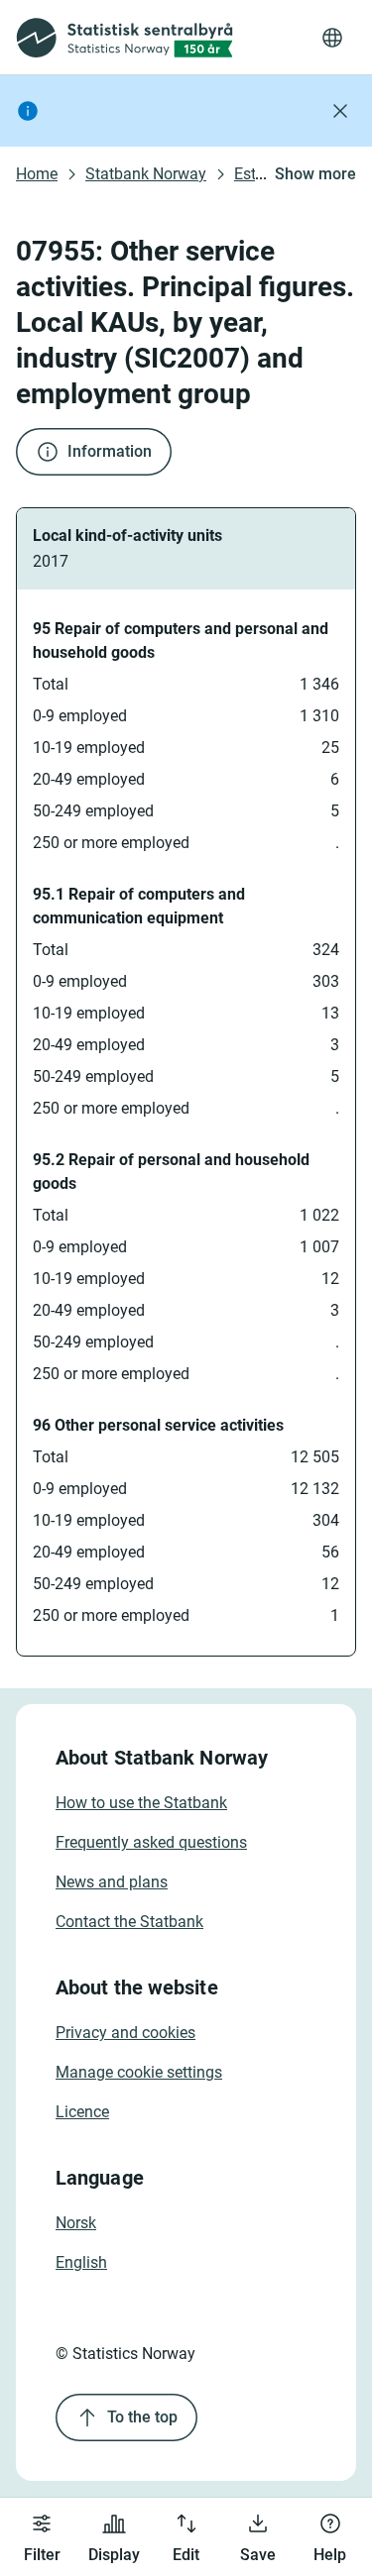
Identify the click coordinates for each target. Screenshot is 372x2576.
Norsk (76, 2223)
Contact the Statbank (129, 1922)
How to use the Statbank (141, 1803)
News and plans (112, 1882)
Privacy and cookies (125, 2033)
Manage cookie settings (139, 2072)
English (81, 2262)
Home (37, 174)
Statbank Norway (146, 174)
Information (110, 451)
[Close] (340, 111)
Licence (82, 2112)
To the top (142, 2417)
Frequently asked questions (151, 1842)
